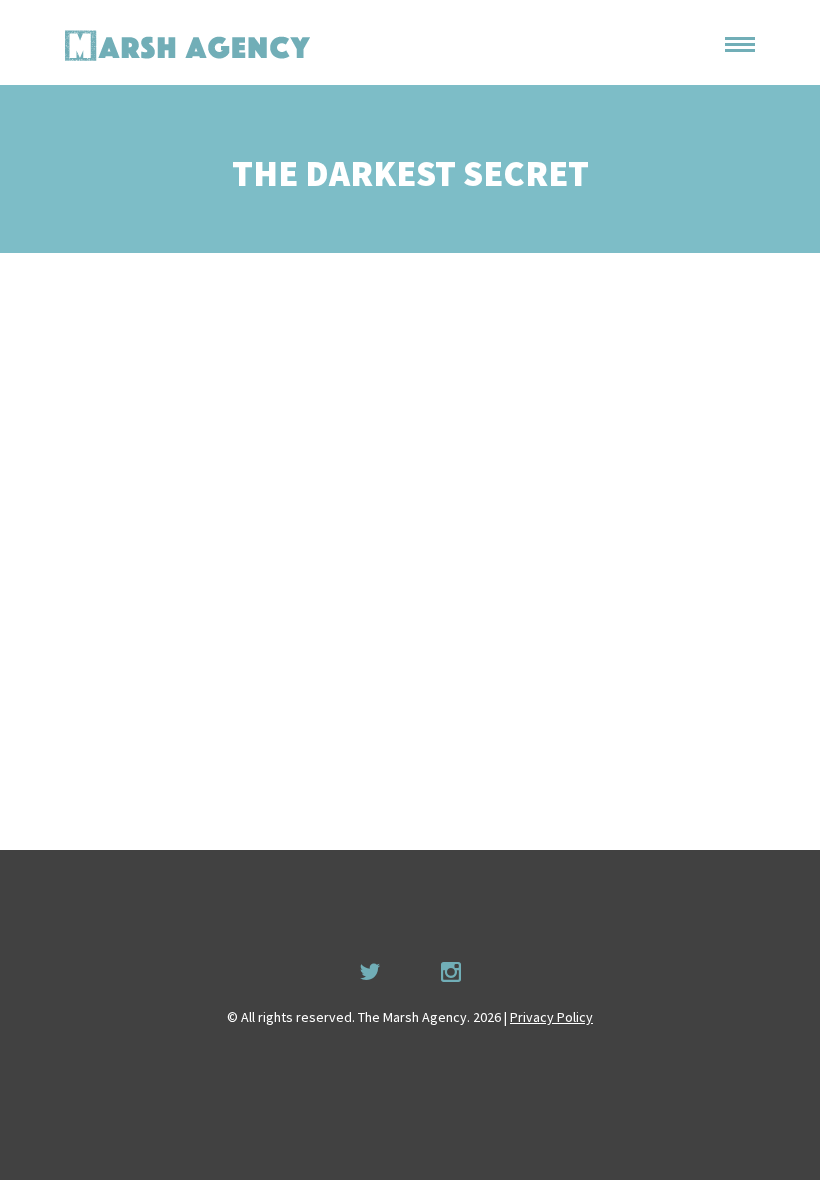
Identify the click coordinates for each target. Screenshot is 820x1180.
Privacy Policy (551, 1017)
